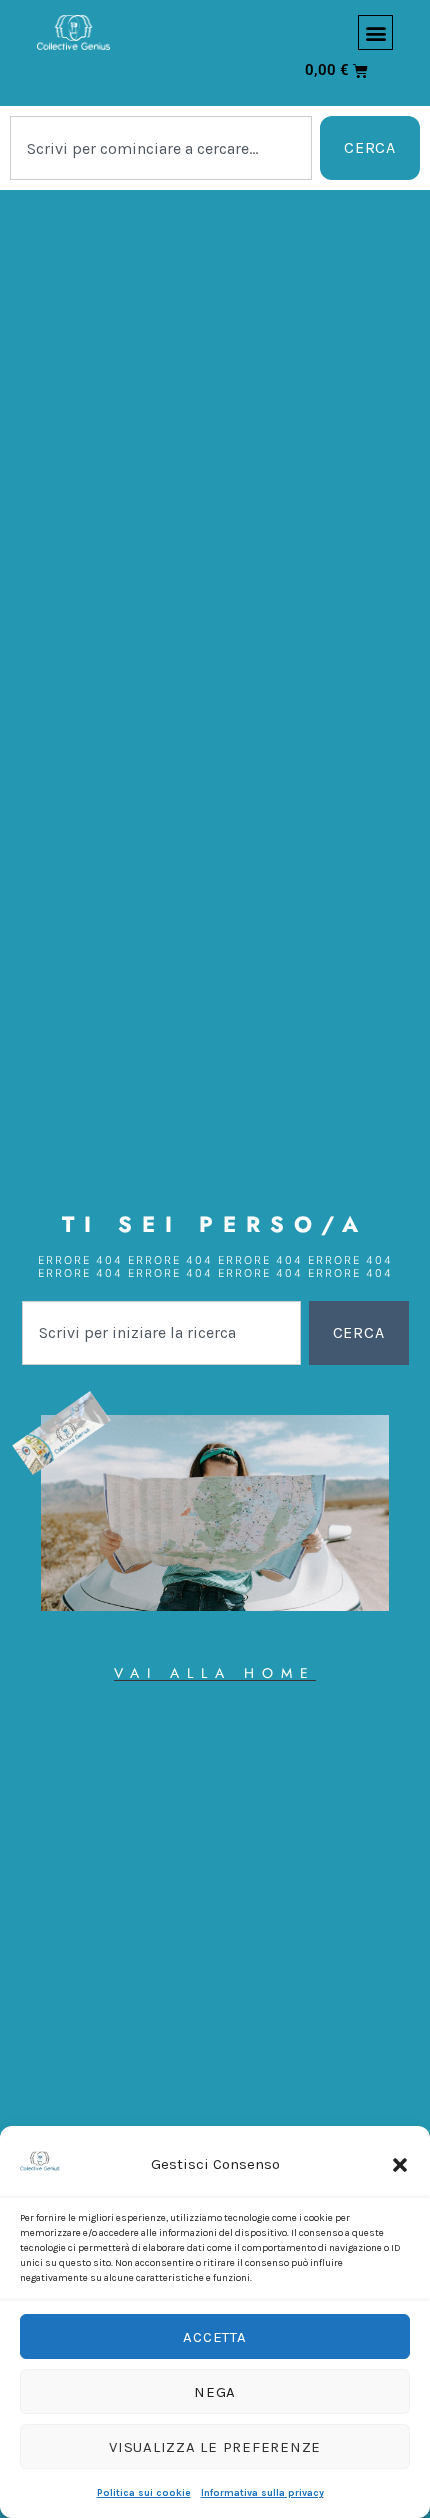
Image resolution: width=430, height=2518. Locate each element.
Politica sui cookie (144, 2493)
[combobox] (161, 148)
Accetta (214, 2337)
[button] (400, 2165)
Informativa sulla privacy (262, 2493)
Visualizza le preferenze (215, 2447)
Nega (215, 2392)
